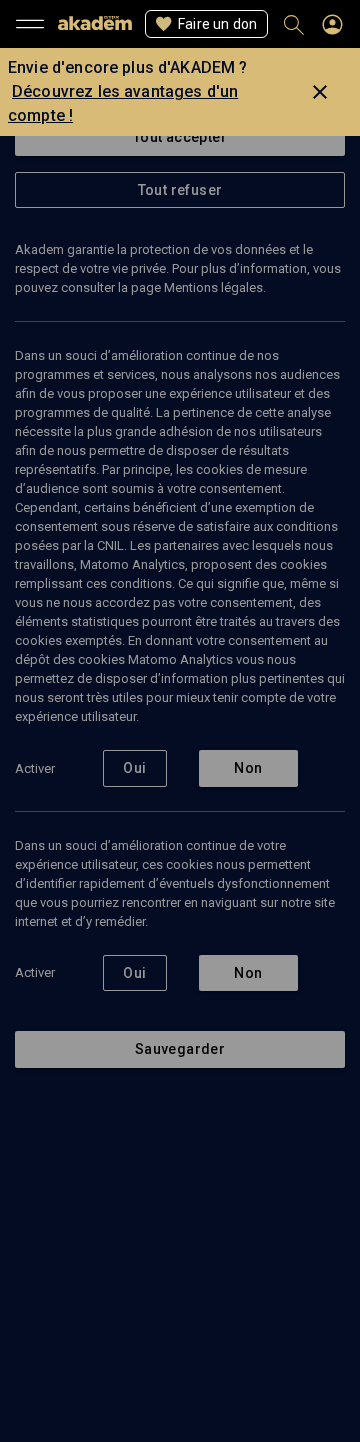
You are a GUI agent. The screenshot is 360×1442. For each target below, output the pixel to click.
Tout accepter (180, 137)
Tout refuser (180, 190)
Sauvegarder (180, 1049)
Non (248, 768)
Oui (134, 768)
